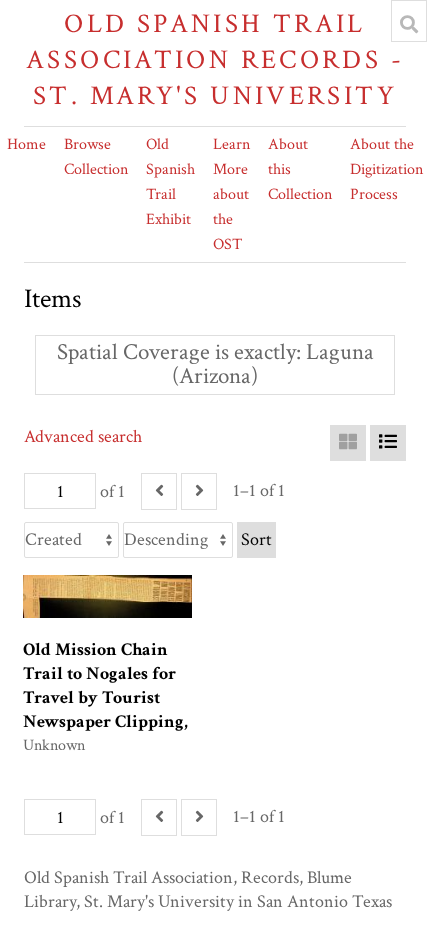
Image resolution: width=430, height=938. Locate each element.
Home (26, 144)
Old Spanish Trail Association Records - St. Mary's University (215, 59)
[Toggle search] (409, 24)
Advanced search (83, 436)
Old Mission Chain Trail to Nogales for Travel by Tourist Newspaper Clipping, (105, 685)
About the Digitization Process (386, 169)
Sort (256, 539)
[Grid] (348, 443)
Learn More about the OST (231, 194)
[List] (388, 443)
